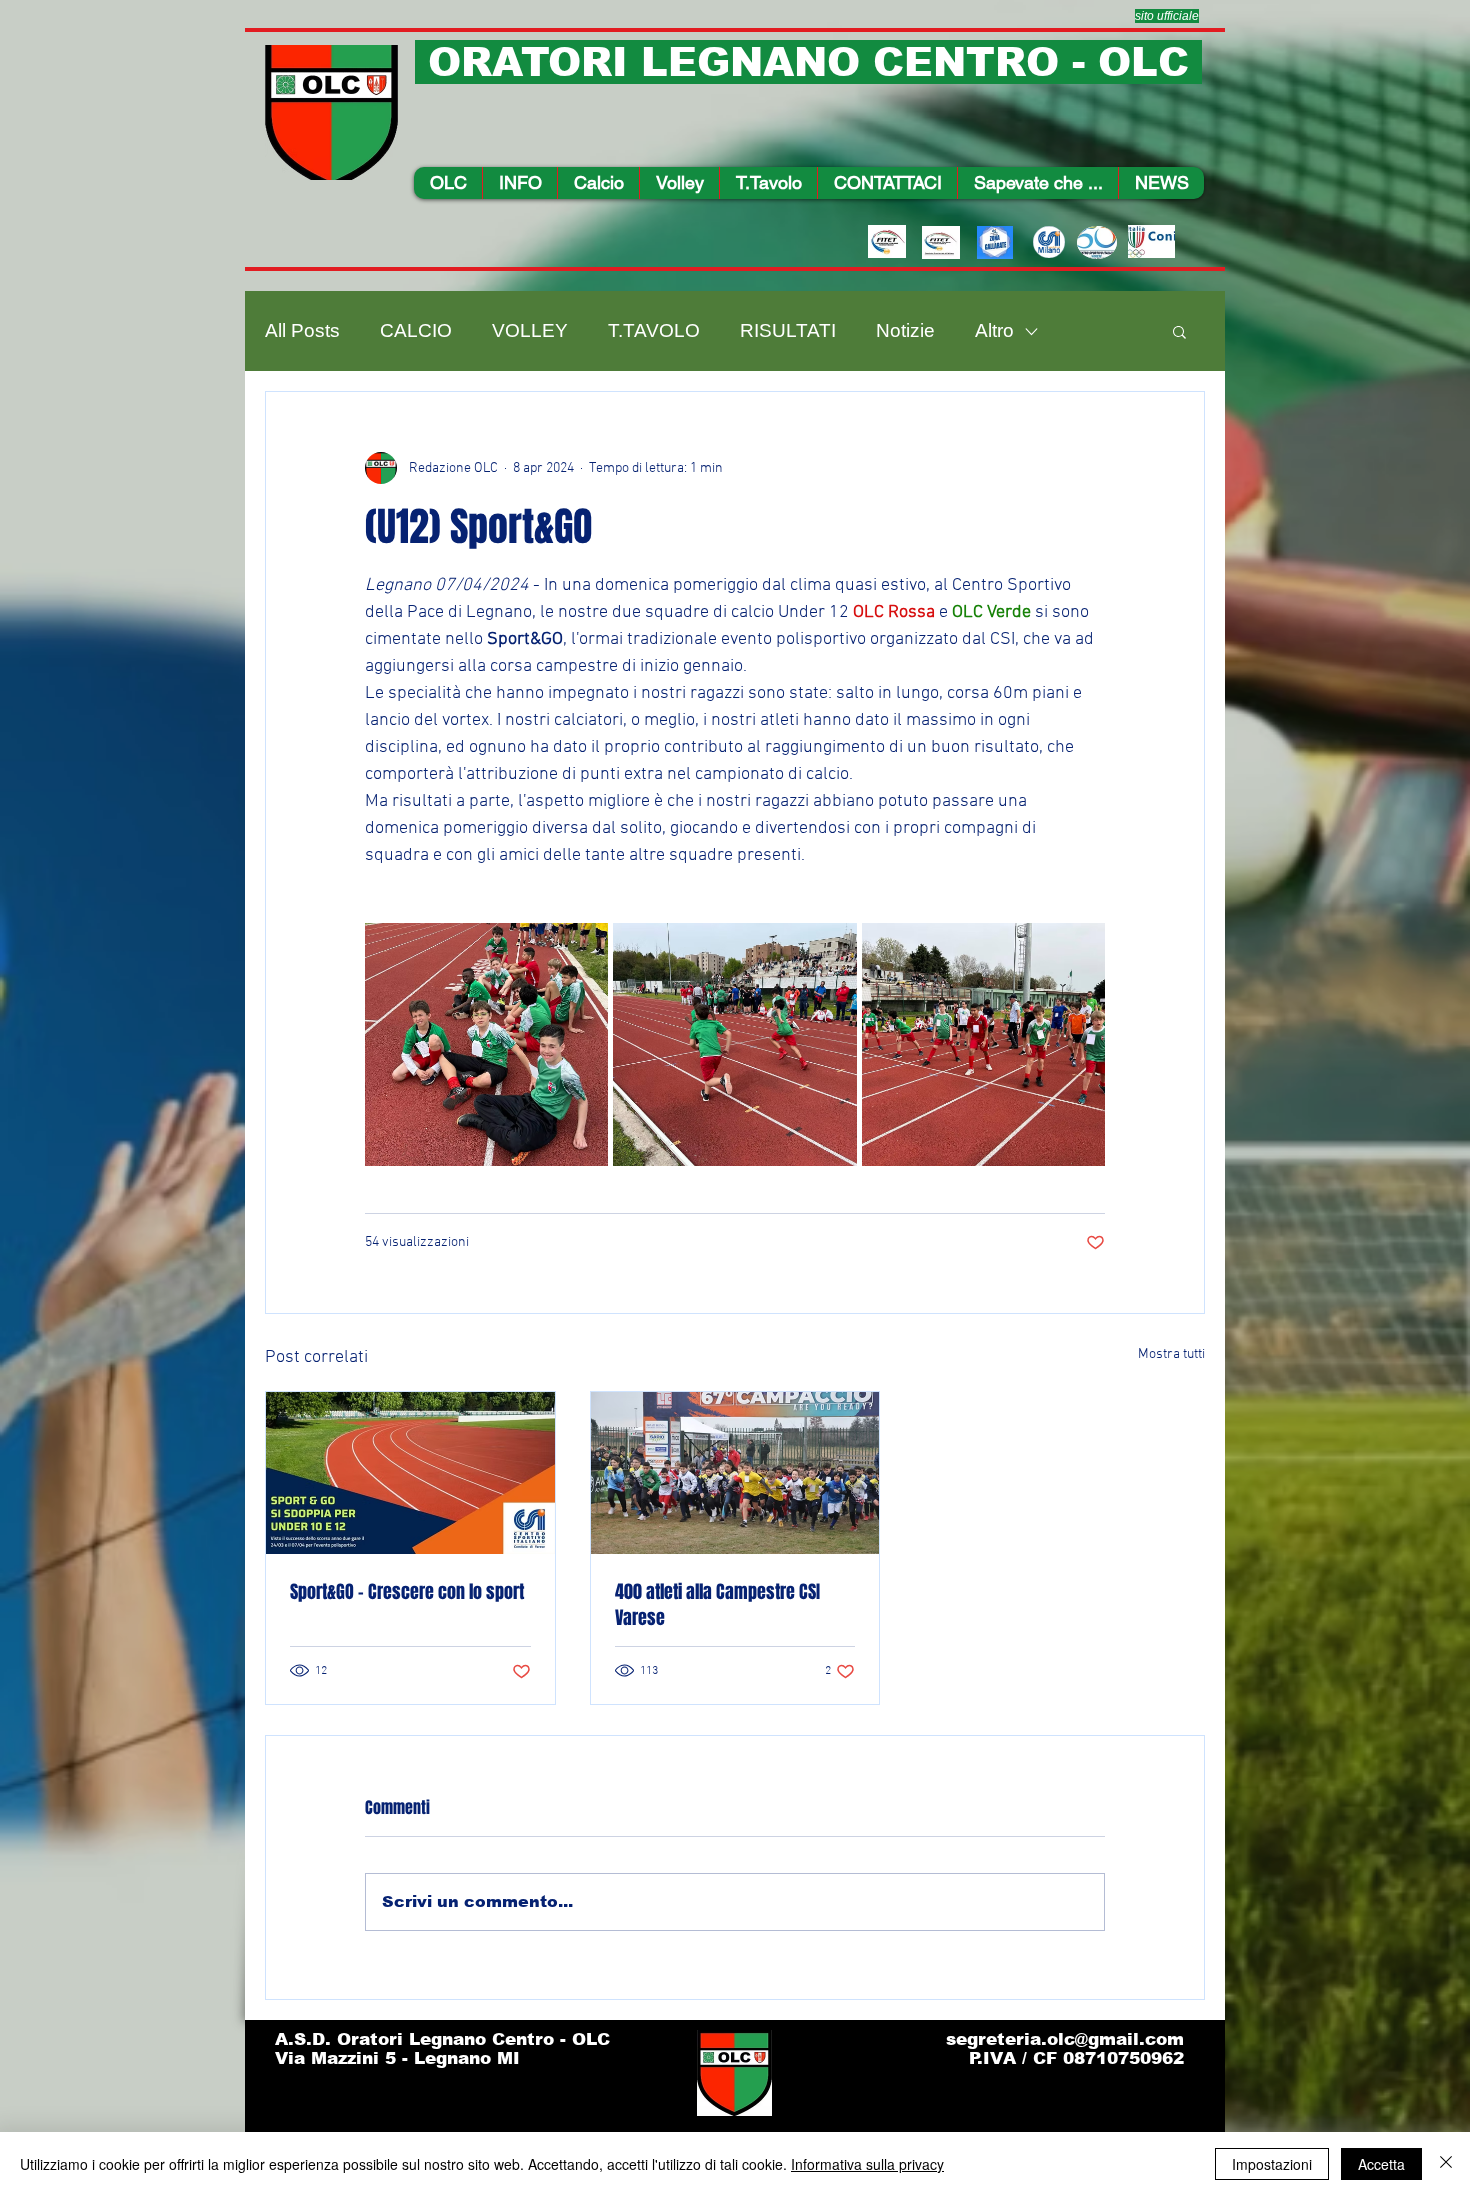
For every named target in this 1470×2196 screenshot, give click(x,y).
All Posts (302, 330)
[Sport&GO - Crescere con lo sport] (410, 1473)
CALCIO (416, 330)
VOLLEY (530, 330)
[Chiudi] (1446, 2164)
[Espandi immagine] (486, 1044)
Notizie (905, 330)
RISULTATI (788, 330)
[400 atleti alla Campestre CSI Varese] (735, 1473)
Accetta (1381, 2164)
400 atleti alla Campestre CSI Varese (717, 1605)
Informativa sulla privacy (867, 2164)
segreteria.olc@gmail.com (1065, 2039)
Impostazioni (1272, 2164)
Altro (994, 330)
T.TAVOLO (654, 330)
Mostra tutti (1171, 1354)
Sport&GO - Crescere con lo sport (407, 1592)
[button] (519, 183)
